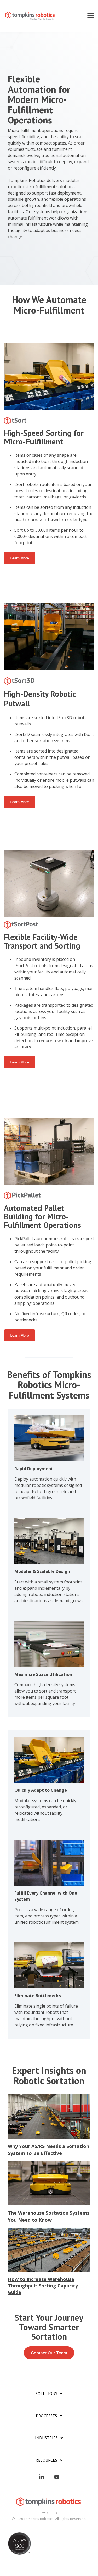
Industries (46, 2438)
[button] (91, 15)
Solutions (46, 2393)
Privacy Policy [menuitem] (48, 2512)
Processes (46, 2416)
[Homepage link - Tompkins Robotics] (49, 2504)
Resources (46, 2460)
